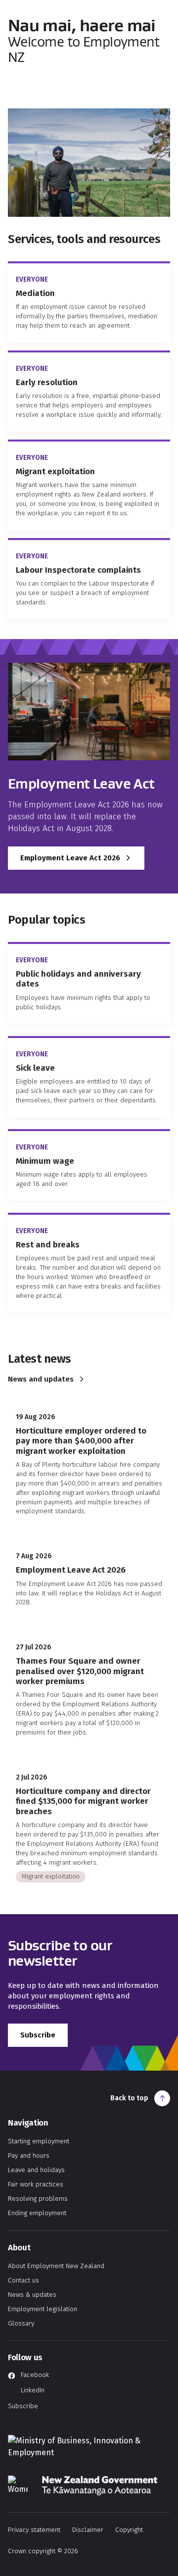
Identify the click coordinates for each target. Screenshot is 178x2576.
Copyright (129, 2530)
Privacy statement (34, 2530)
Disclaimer (88, 2530)
